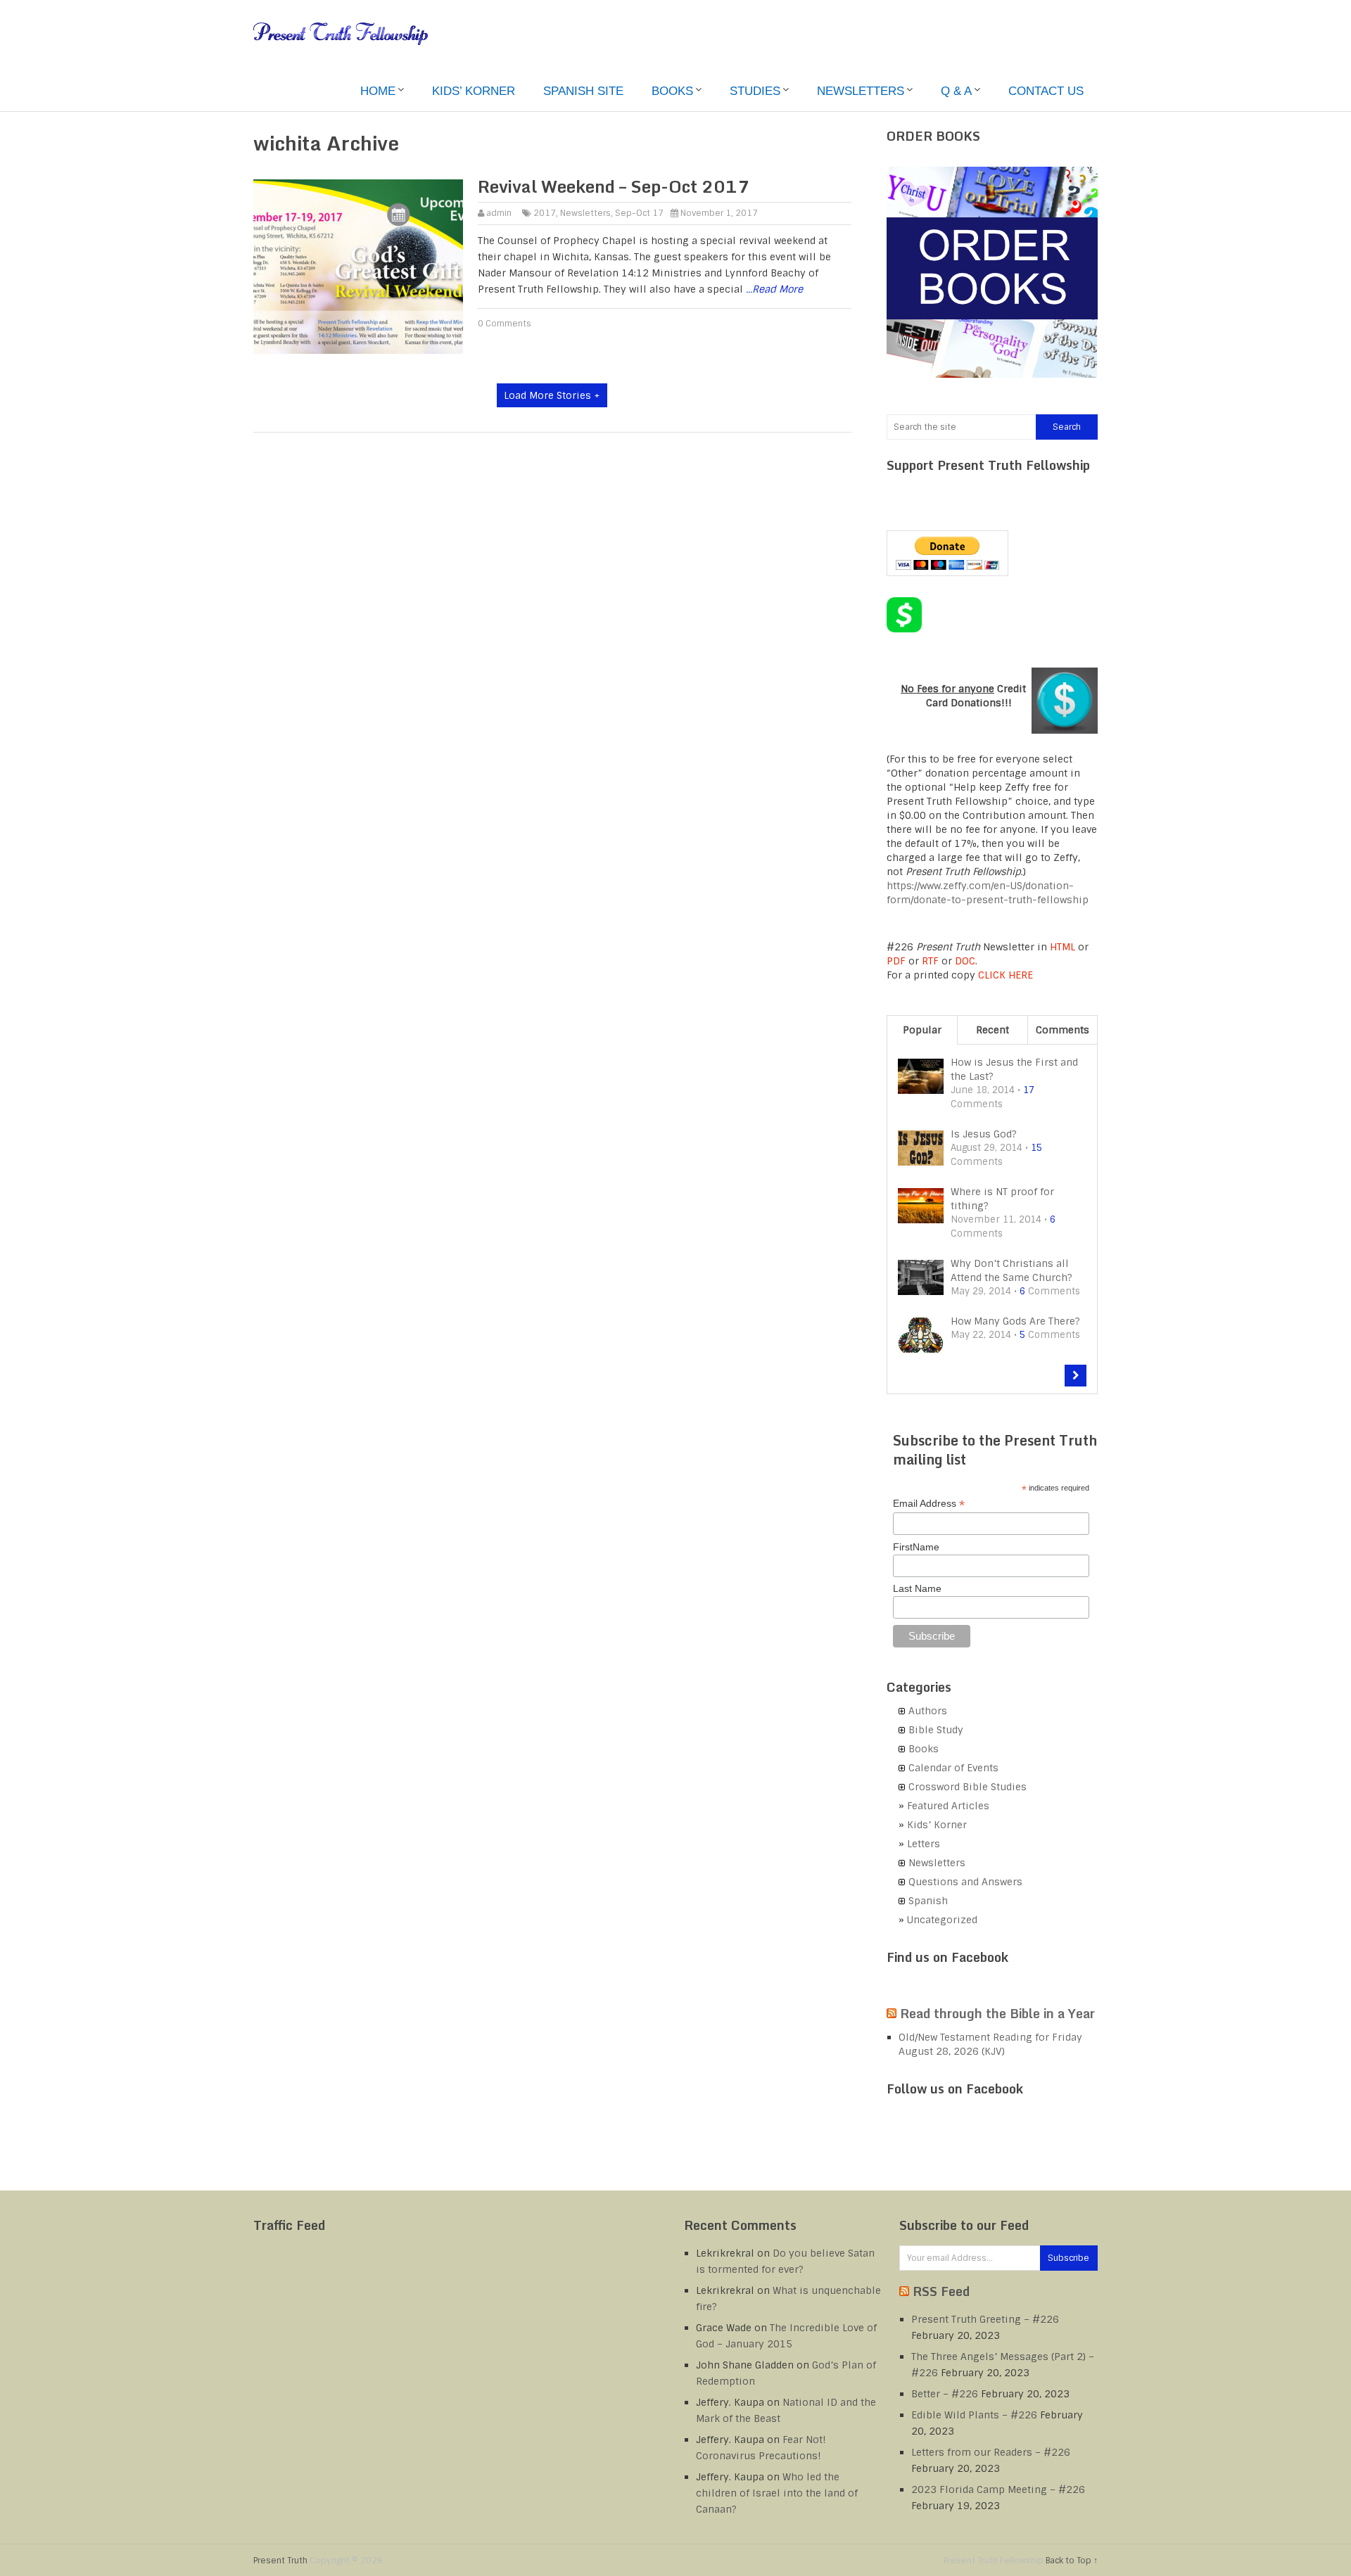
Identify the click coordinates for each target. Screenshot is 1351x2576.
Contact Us (1046, 91)
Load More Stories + (552, 395)
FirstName (916, 1547)
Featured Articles (948, 1806)
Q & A (956, 91)
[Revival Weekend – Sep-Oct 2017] (358, 267)
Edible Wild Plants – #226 (974, 2415)
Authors (928, 1711)
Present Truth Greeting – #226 (985, 2319)
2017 (545, 213)
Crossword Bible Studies (968, 1787)
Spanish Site (583, 91)
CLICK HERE (1006, 975)
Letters (924, 1844)
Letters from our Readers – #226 (991, 2452)
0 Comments (505, 324)
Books (672, 91)
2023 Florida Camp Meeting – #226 (998, 2489)
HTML (1063, 947)
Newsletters (861, 91)
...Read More (774, 289)
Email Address (929, 1504)
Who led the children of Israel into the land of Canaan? (777, 2493)
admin (499, 213)
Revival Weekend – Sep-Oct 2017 (614, 186)
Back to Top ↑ (1072, 2561)
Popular (922, 1030)
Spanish (928, 1901)
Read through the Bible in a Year (997, 2013)
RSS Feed (941, 2291)
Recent (992, 1030)
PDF (896, 961)
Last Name (917, 1588)
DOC (965, 961)
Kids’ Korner (474, 91)
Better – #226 (945, 2394)
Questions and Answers (965, 1882)
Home (378, 91)
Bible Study (936, 1730)
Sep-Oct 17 (639, 213)
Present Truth (280, 2561)
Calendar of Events (953, 1768)
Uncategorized (942, 1920)
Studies (755, 91)
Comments (1063, 1030)
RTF (930, 961)
